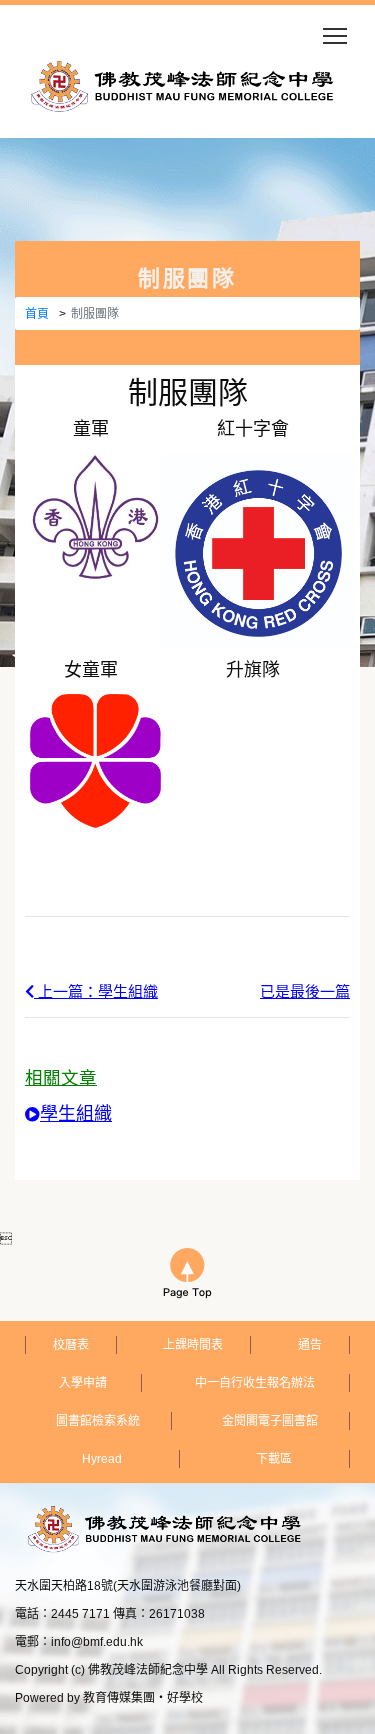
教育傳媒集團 (119, 1698)
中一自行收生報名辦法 (255, 1383)
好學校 (185, 1698)
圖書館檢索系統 (98, 1421)
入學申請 (83, 1383)
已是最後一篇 (305, 991)
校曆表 (71, 1345)
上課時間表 (193, 1345)
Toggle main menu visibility (335, 34)
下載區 (274, 1459)
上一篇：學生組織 (96, 991)
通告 (310, 1345)
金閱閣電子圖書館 (270, 1421)
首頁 (37, 314)
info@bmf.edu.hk (97, 1642)
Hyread (102, 1459)
